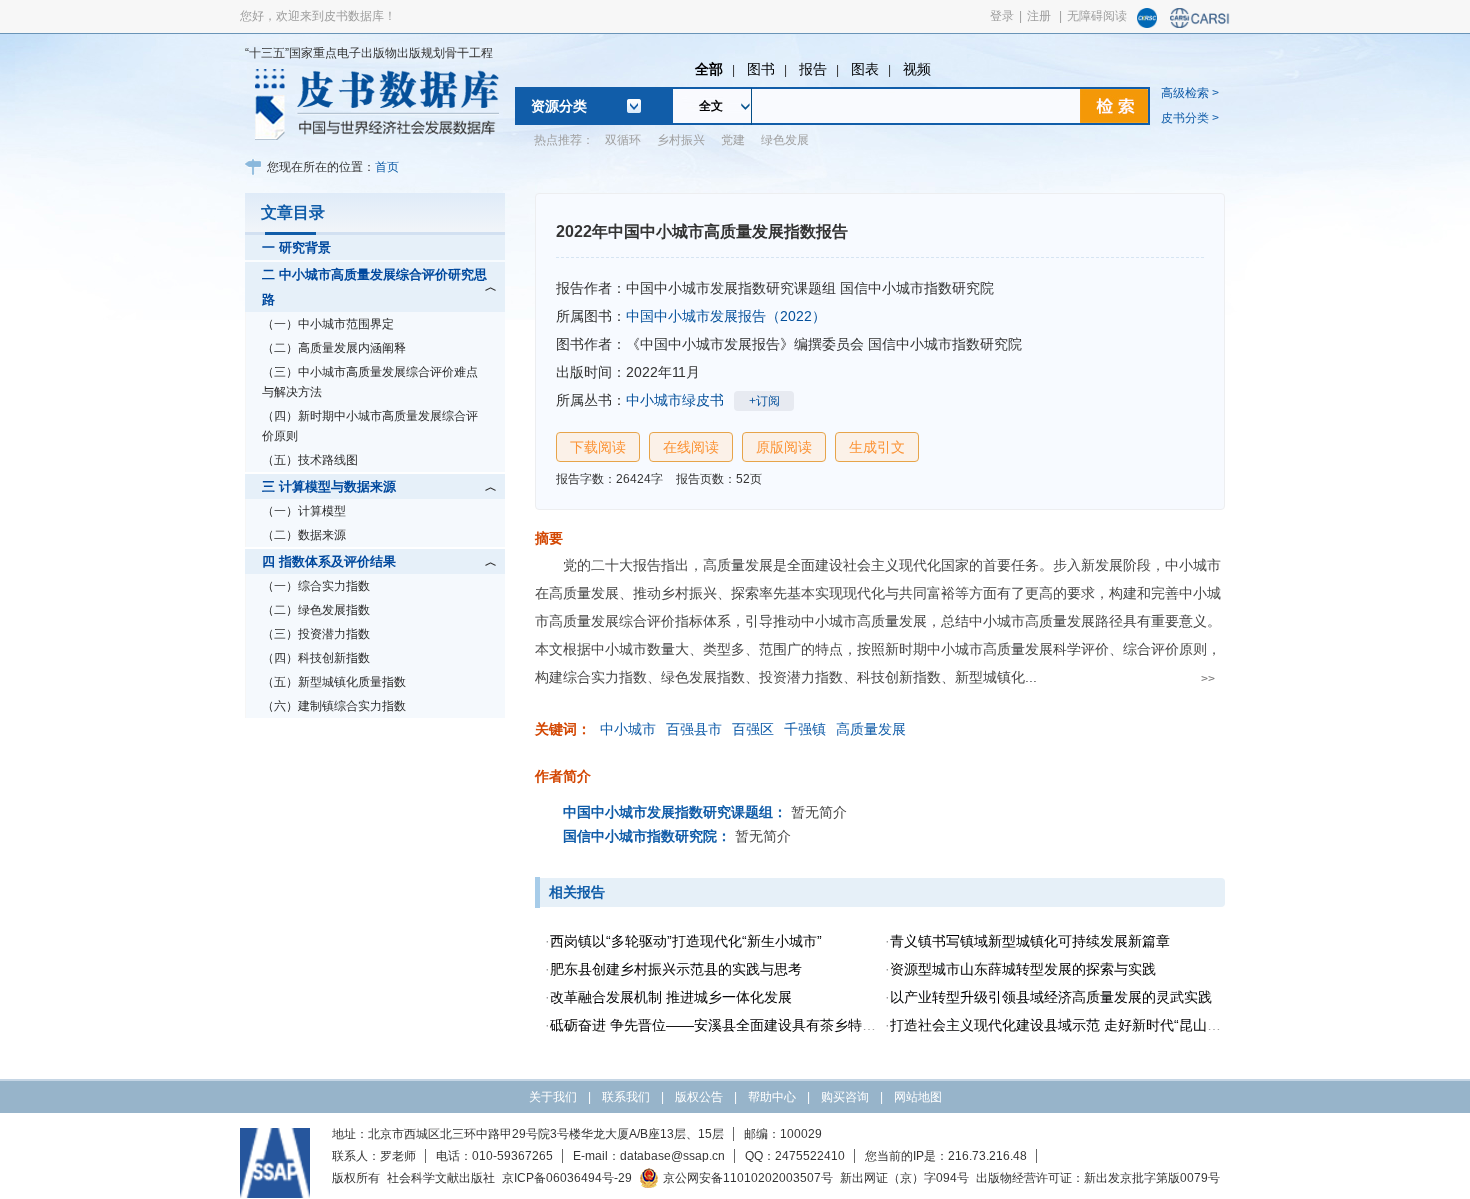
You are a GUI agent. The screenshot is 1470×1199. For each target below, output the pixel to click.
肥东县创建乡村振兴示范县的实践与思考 (676, 969)
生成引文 (877, 447)
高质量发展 (871, 729)
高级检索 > (1190, 93)
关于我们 (553, 1097)
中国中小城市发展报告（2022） (726, 316)
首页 (387, 167)
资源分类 (559, 106)
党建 (733, 140)
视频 (917, 69)
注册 (1039, 16)
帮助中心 (772, 1097)
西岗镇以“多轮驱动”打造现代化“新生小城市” (686, 941)
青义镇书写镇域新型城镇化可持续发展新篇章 (1030, 941)
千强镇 (805, 729)
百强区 (753, 729)
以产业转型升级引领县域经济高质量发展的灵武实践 (1051, 997)
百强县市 (694, 729)
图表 (865, 69)
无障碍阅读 (1097, 16)
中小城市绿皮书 (675, 400)
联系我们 (626, 1097)
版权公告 (699, 1097)
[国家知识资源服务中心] (1147, 24)
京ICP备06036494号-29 (567, 1178)
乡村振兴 (681, 140)
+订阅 (764, 401)
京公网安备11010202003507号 (748, 1178)
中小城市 (628, 729)
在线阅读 (691, 447)
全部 (709, 69)
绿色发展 (785, 140)
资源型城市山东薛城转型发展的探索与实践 (1023, 969)
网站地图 (918, 1097)
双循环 (623, 140)
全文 (711, 106)
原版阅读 (784, 447)
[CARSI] (1200, 24)
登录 (1002, 16)
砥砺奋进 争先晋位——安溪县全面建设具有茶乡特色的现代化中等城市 (769, 1025)
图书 (761, 69)
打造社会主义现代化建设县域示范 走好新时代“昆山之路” (1065, 1025)
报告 (813, 69)
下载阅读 (598, 447)
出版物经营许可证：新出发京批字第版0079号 (1098, 1178)
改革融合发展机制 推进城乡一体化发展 (671, 997)
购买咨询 (845, 1097)
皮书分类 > (1190, 118)
